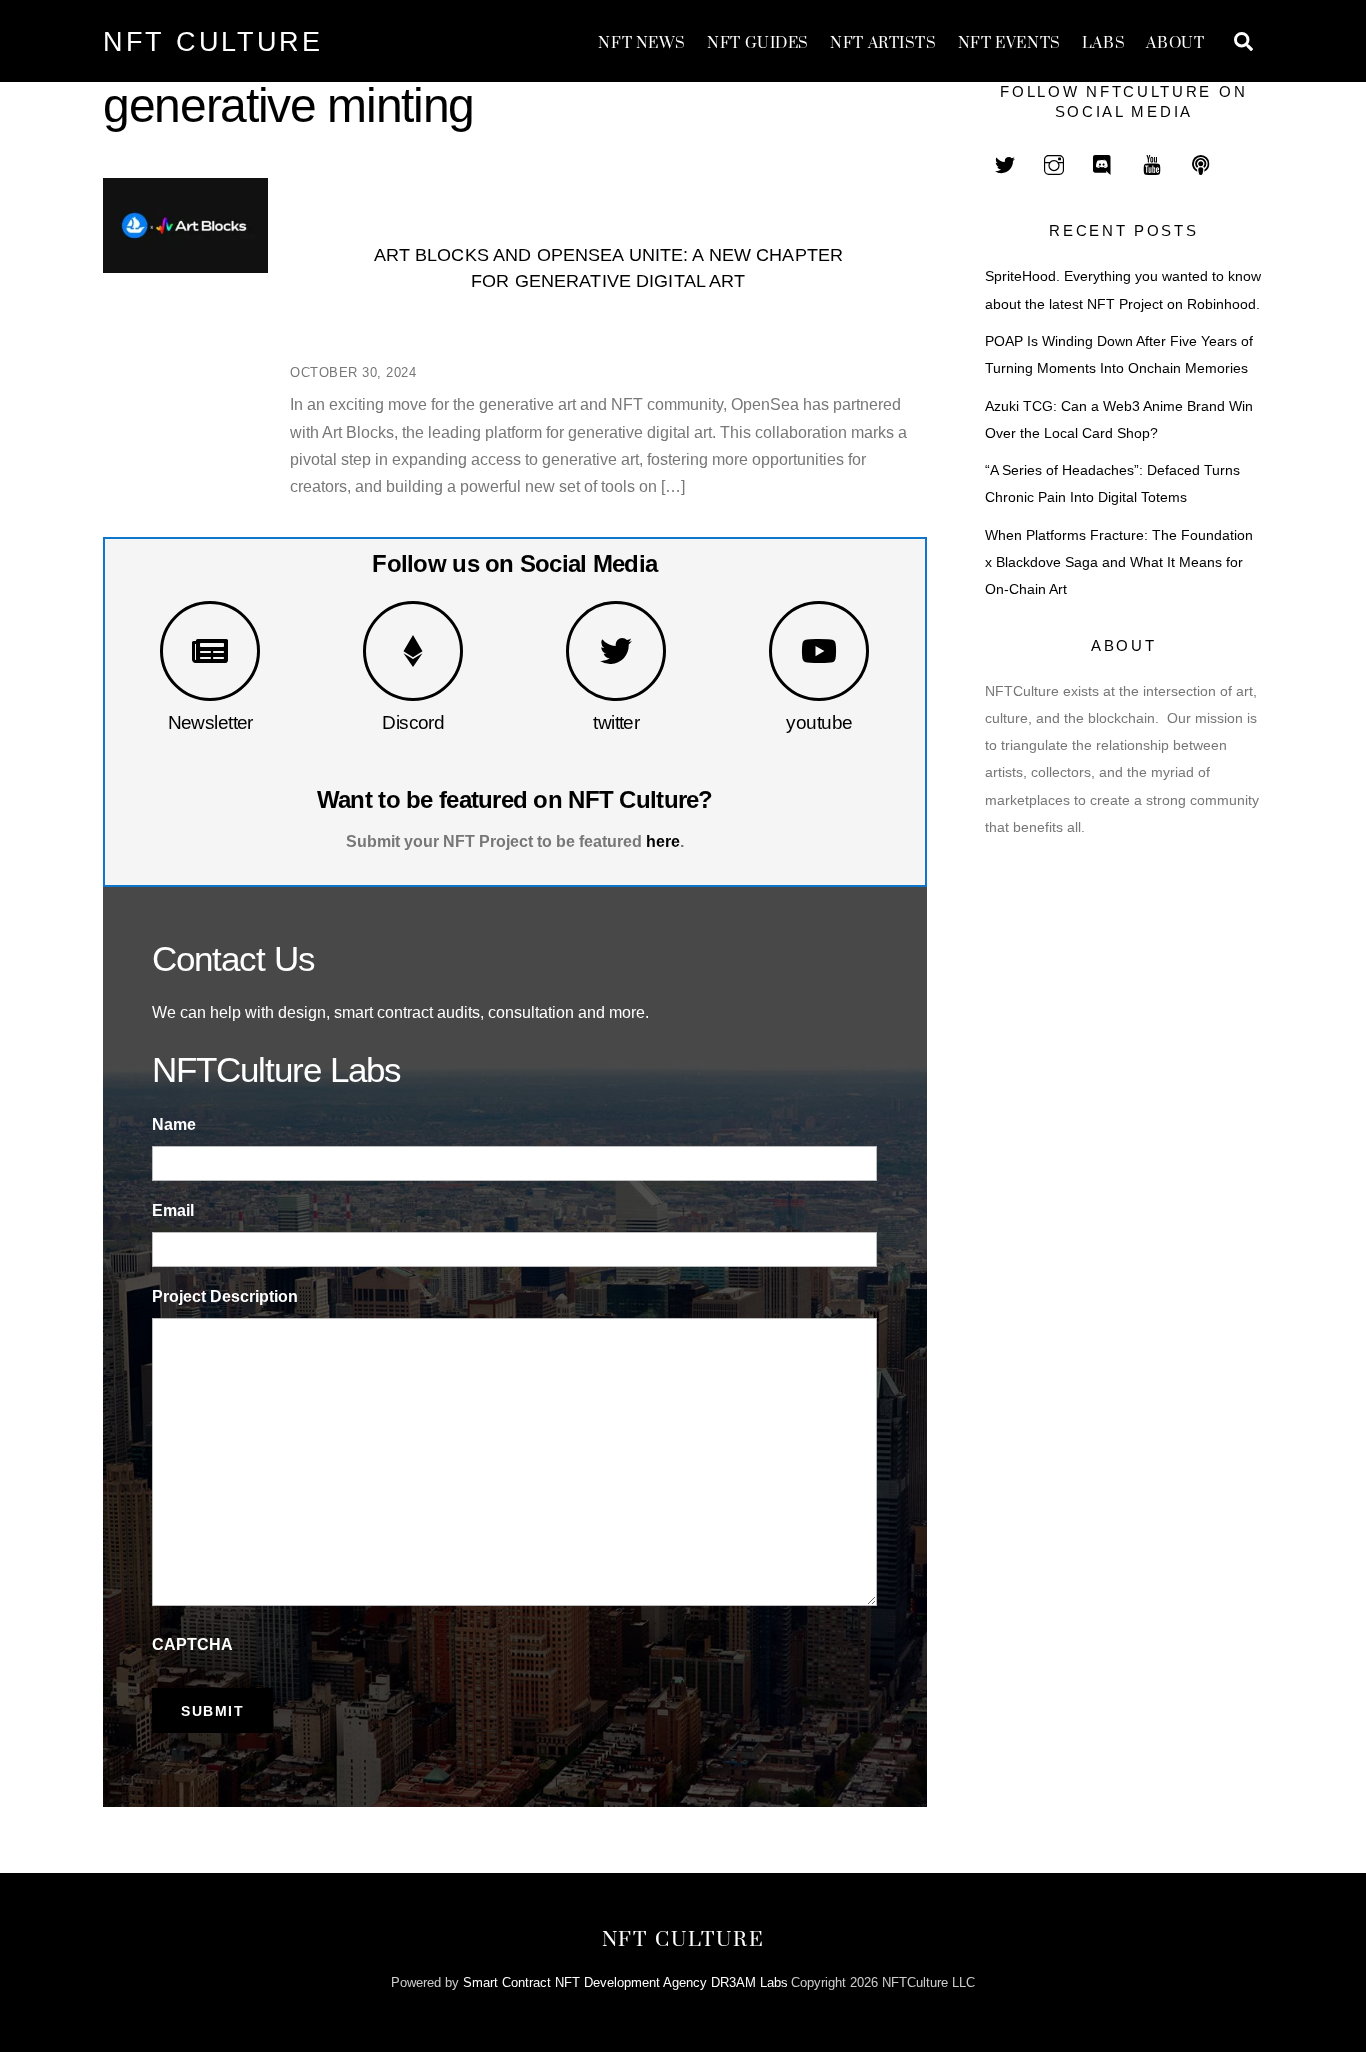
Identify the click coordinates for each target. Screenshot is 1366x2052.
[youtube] (1152, 162)
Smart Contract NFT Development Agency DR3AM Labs (625, 1982)
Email (173, 1210)
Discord (413, 722)
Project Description (225, 1296)
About (1175, 43)
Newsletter (210, 722)
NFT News (642, 43)
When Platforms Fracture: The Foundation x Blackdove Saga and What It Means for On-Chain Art (1119, 562)
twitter (616, 722)
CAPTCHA (192, 1644)
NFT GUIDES (758, 43)
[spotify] (1201, 162)
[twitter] (1005, 162)
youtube (819, 722)
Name (174, 1124)
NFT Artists (883, 43)
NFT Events (1009, 43)
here (663, 841)
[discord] (1103, 162)
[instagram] (1054, 162)
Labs (1103, 43)
